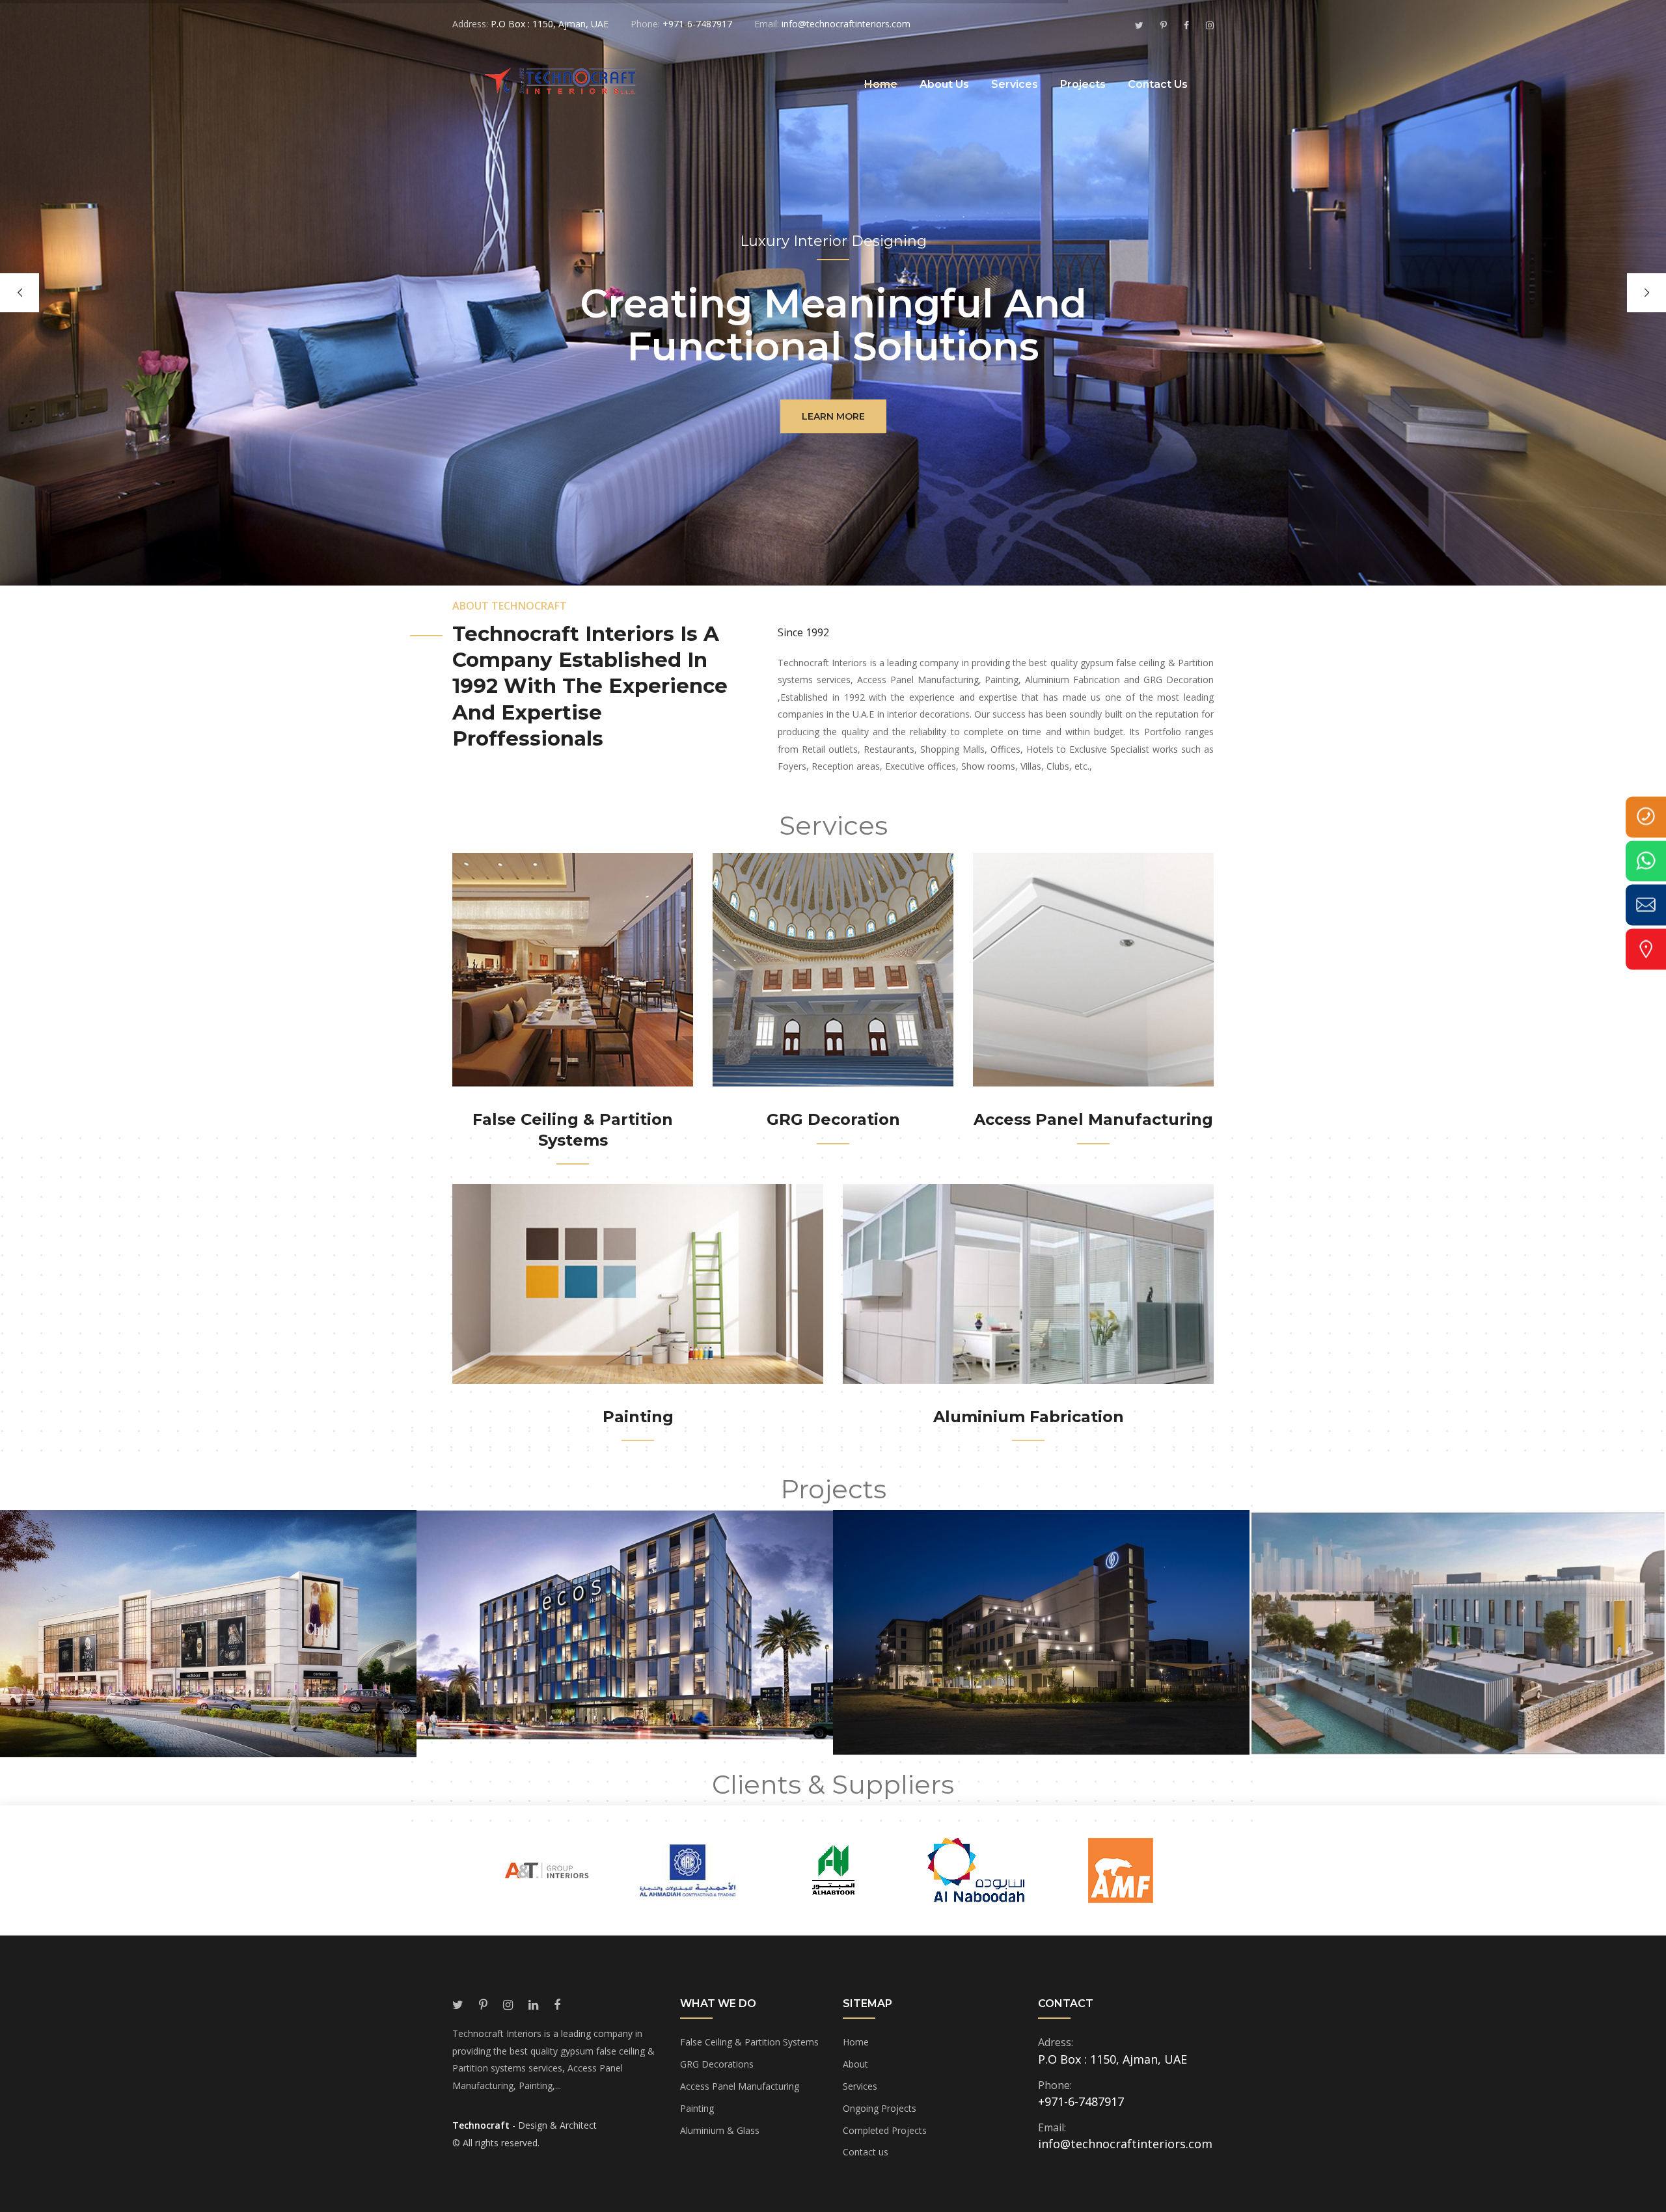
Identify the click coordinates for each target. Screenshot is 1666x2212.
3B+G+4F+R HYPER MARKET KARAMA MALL (209, 1659)
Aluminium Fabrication (1029, 1417)
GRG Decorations (717, 2064)
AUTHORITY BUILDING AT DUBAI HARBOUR (1458, 1657)
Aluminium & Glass (720, 2130)
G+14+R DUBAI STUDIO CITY (1042, 1657)
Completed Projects (885, 2130)
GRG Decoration (833, 1119)
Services (1015, 84)
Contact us (866, 2152)
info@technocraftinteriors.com (1125, 2144)
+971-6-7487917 (1081, 2101)
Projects (1083, 84)
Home (881, 84)
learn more (833, 416)
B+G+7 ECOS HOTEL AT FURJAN (625, 1650)
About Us (944, 84)
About (855, 2064)
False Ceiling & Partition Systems (749, 2042)
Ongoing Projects (880, 2108)
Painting (638, 1417)
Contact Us (1158, 84)
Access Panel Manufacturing (1093, 1119)
